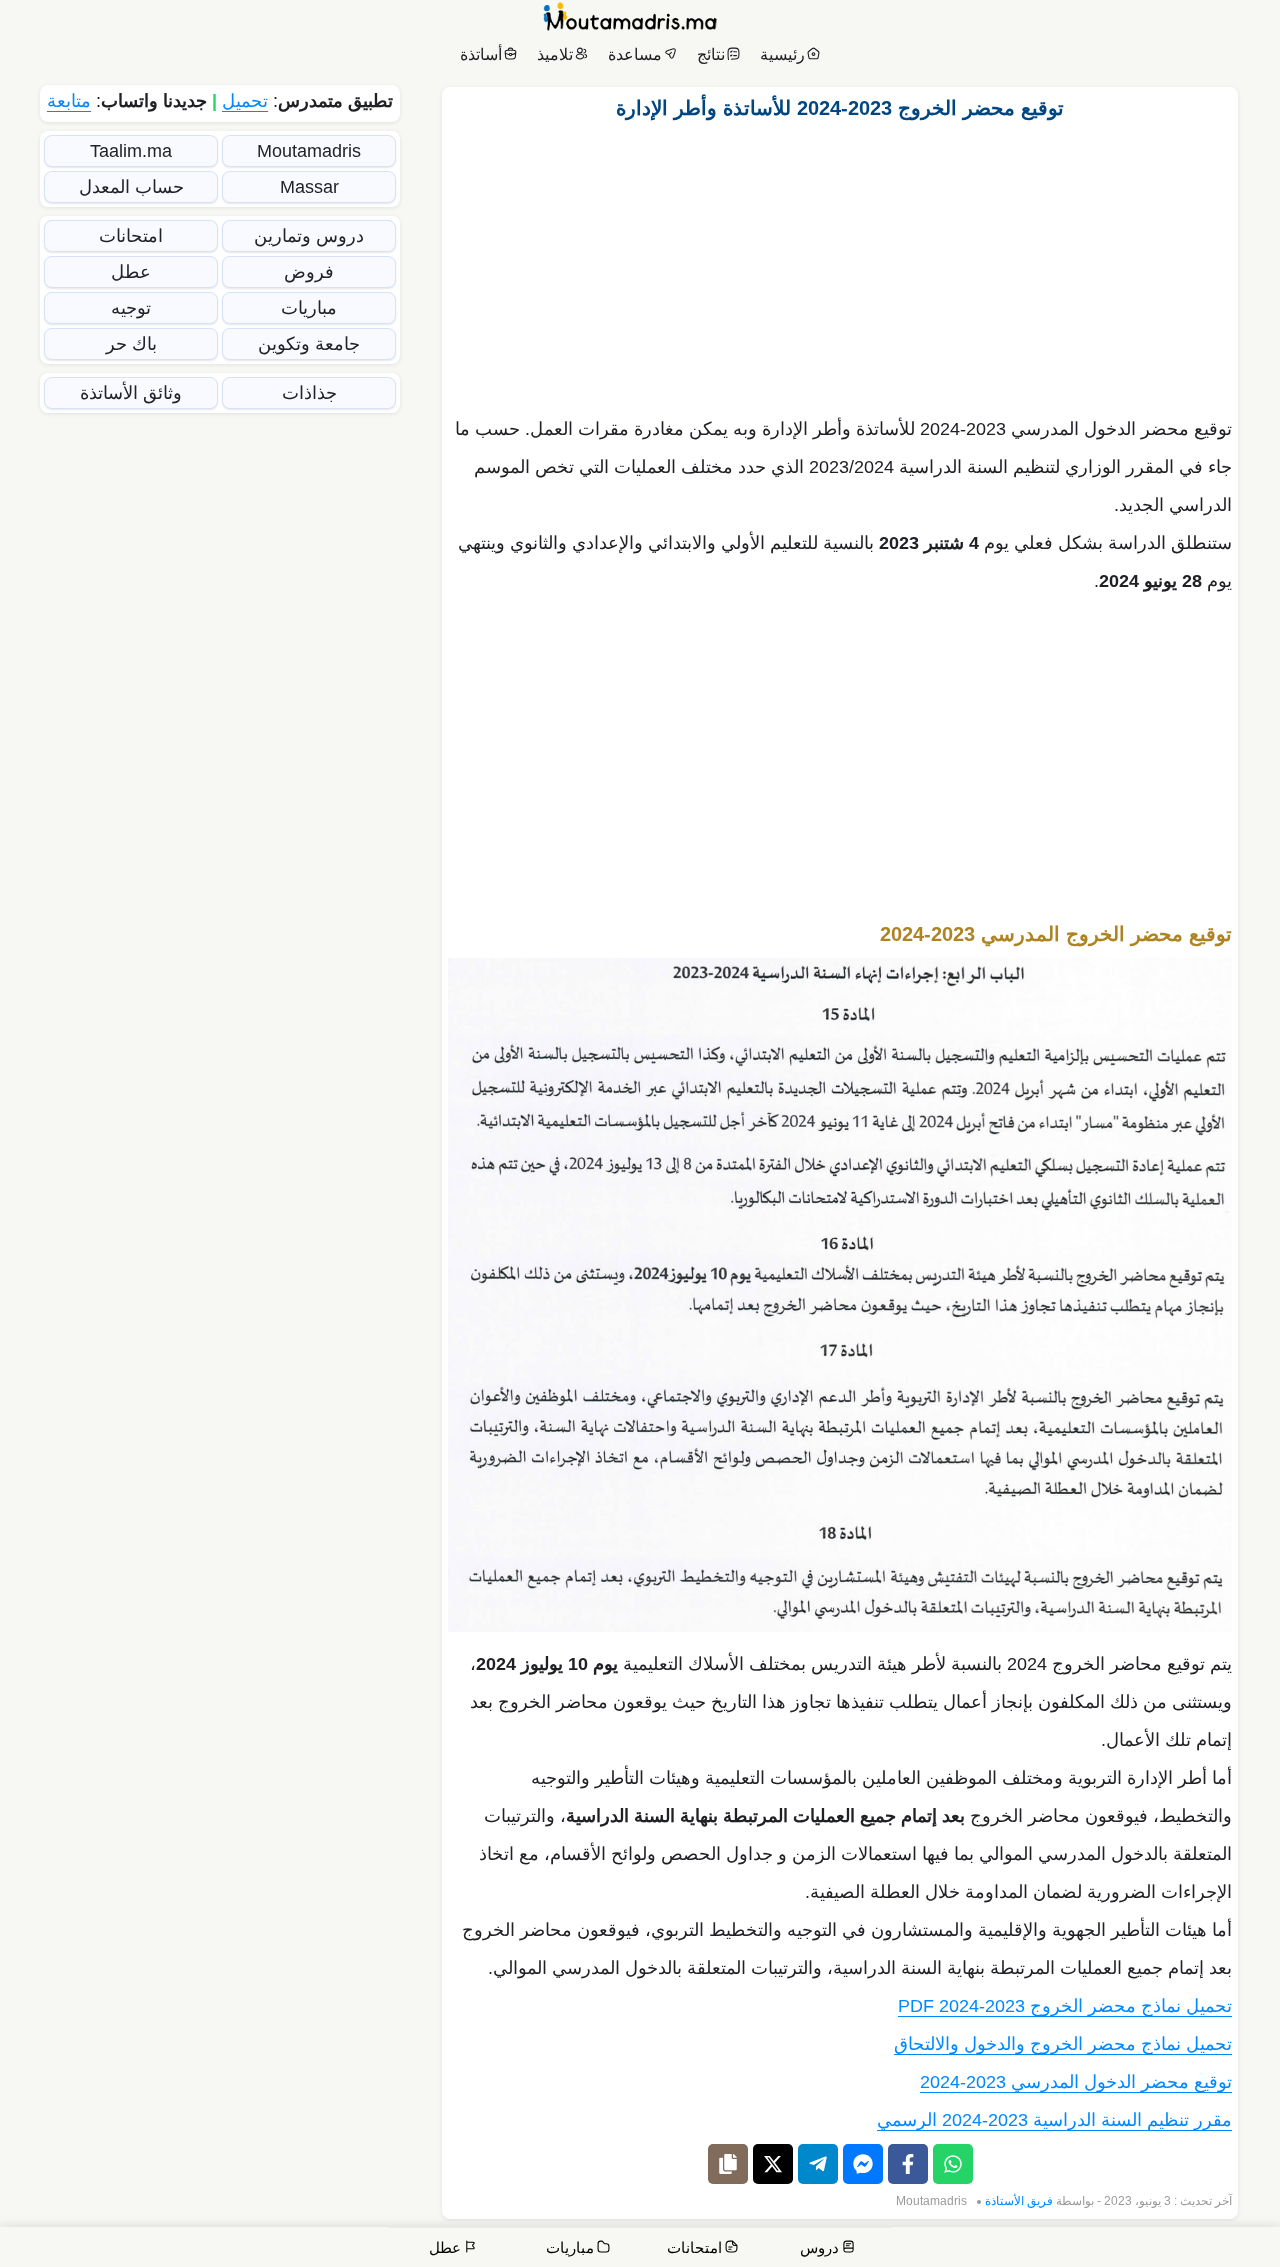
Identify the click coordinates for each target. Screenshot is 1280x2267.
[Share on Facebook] (908, 2164)
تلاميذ (555, 54)
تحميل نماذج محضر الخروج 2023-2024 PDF (1065, 2006)
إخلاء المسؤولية (966, 2249)
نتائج (711, 54)
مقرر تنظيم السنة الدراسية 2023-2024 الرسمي (1054, 2120)
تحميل (245, 101)
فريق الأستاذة (1019, 2201)
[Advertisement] (840, 263)
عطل (131, 272)
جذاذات (309, 393)
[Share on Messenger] (863, 2164)
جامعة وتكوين (309, 344)
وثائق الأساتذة (131, 393)
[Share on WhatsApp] (953, 2164)
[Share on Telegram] (818, 2164)
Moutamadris (931, 2201)
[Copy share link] (728, 2164)
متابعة (69, 101)
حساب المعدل (131, 187)
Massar (309, 187)
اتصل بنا (1240, 2249)
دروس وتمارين (309, 236)
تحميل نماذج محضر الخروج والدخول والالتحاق (1063, 2044)
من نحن (1181, 2249)
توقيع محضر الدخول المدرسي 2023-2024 (1076, 2082)
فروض (309, 272)
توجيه (131, 308)
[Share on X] (773, 2164)
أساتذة (481, 54)
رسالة (1054, 2249)
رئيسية (782, 54)
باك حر (131, 344)
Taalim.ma (131, 151)
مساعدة (635, 54)
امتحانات (131, 236)
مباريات (309, 308)
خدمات (1115, 2249)
